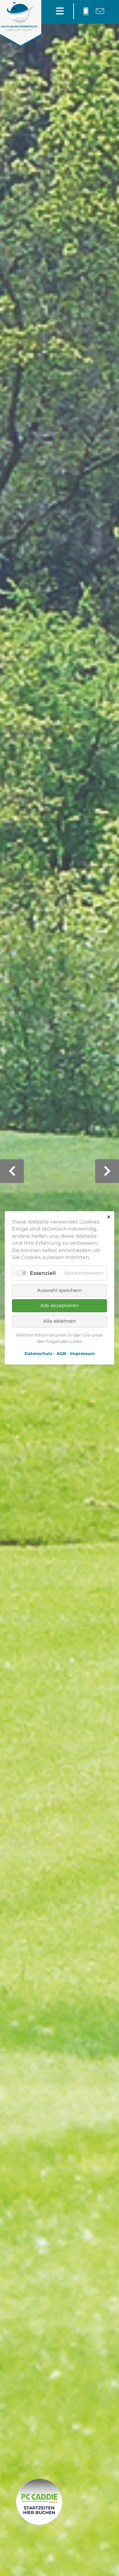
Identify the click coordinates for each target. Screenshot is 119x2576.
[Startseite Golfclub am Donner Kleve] (19, 28)
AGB (61, 1354)
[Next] (107, 1171)
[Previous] (12, 1171)
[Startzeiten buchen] (38, 2503)
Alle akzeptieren (60, 1305)
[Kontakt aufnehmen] (100, 11)
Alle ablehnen (60, 1321)
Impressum (83, 1354)
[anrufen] (86, 11)
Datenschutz (38, 1354)
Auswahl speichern (60, 1290)
